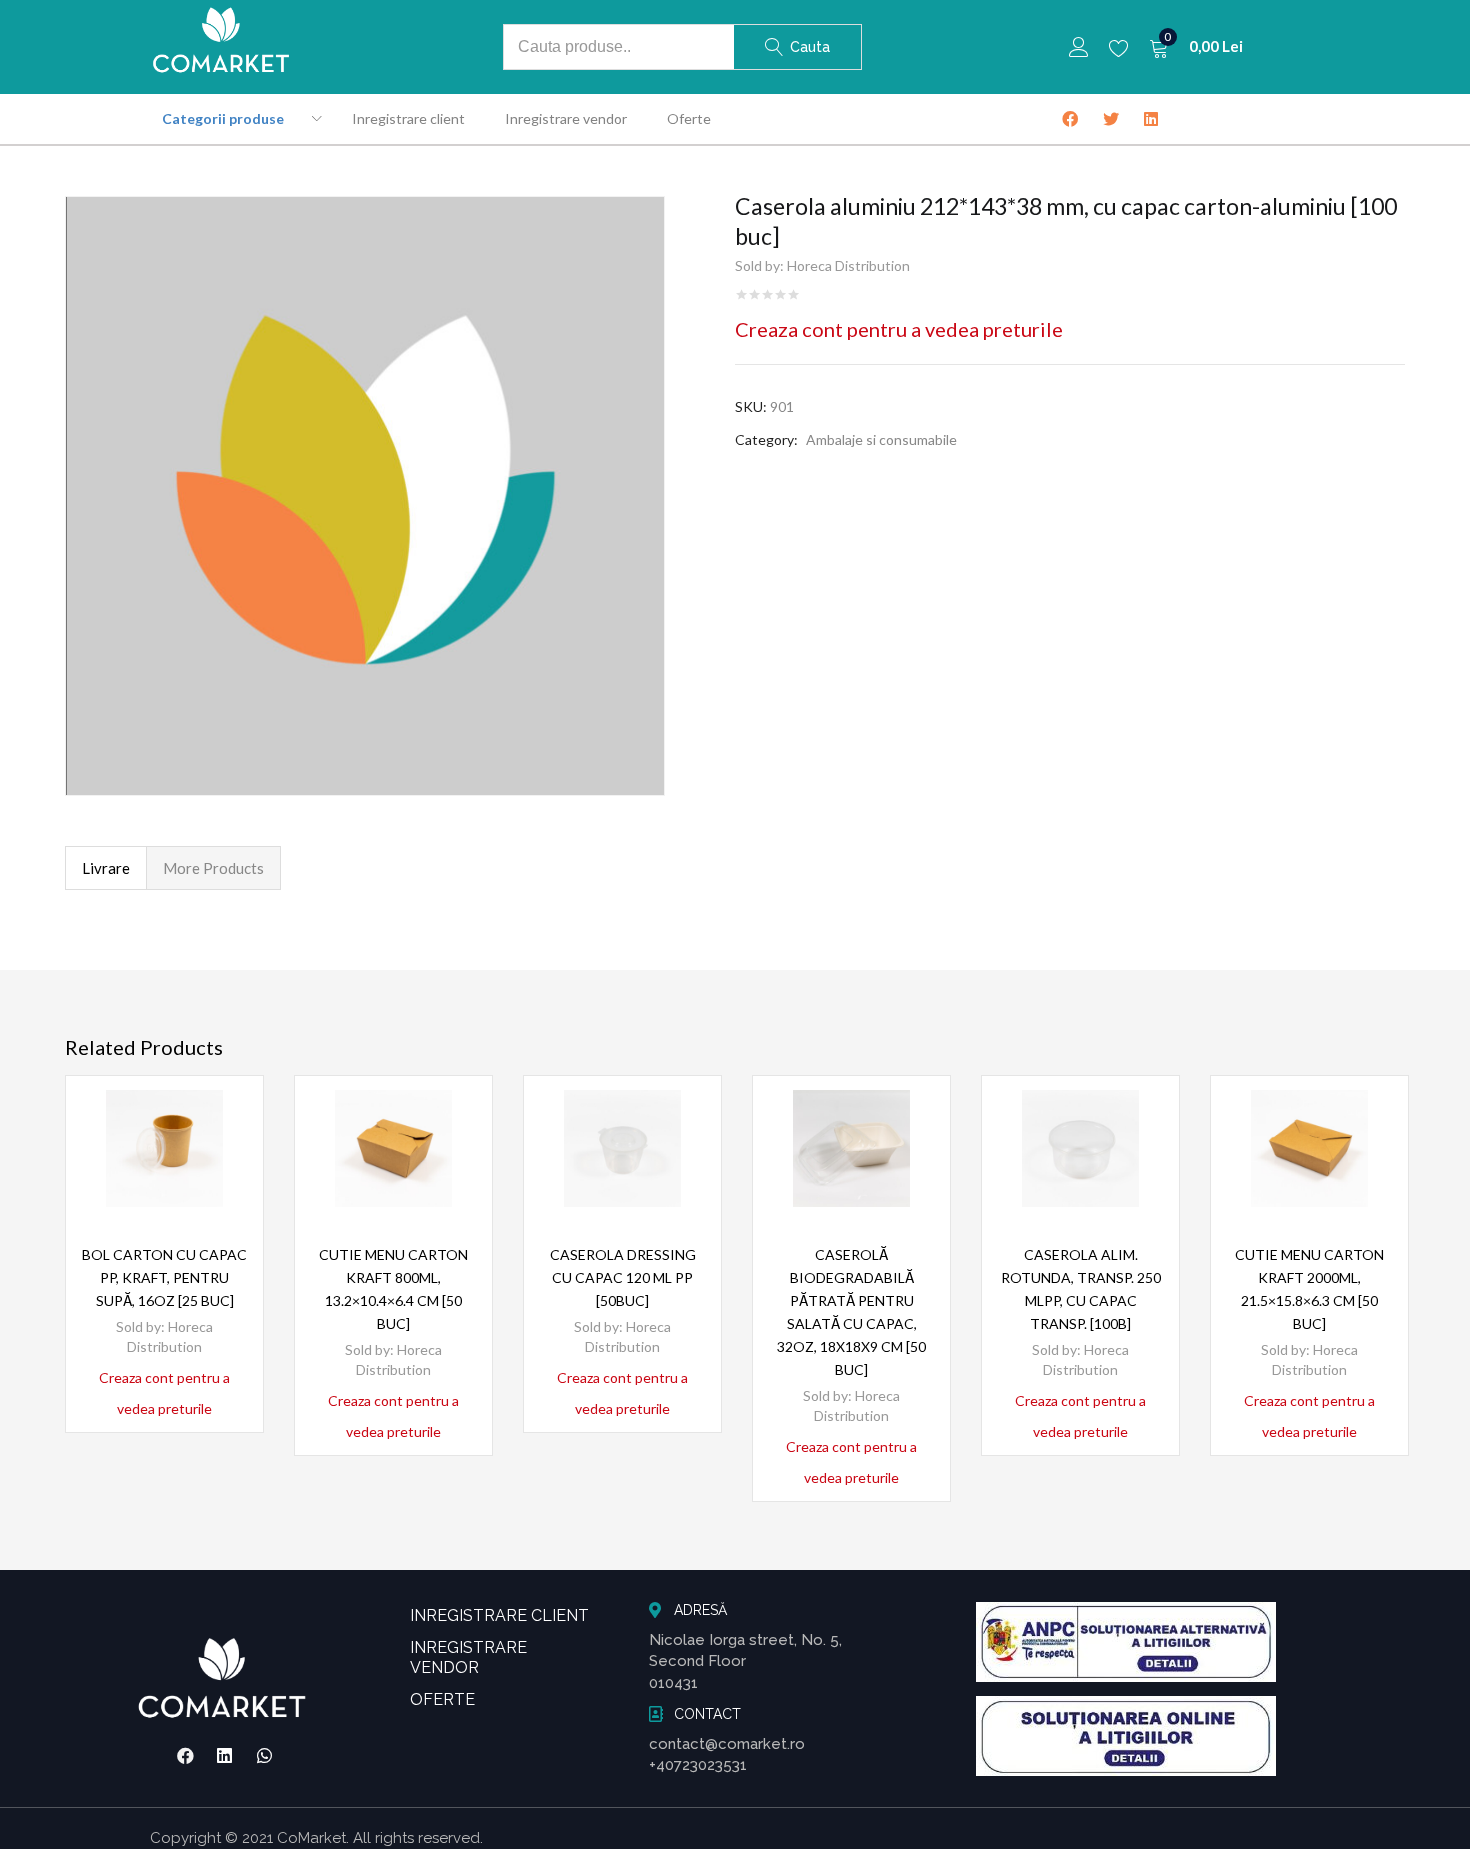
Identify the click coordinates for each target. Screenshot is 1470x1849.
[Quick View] (224, 1150)
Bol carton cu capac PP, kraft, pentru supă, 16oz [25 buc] (164, 1277)
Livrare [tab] (106, 868)
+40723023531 (698, 1765)
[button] (1196, 47)
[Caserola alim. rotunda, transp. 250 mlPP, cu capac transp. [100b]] (1080, 1148)
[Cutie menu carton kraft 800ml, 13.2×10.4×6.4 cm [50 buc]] (393, 1148)
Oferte (689, 118)
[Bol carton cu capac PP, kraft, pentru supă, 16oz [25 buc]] (164, 1148)
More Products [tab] (213, 868)
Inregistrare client (408, 118)
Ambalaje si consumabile (881, 439)
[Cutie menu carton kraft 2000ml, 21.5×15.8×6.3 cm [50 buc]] (1309, 1148)
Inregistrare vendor (566, 118)
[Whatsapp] (265, 1756)
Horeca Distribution (848, 265)
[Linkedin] (225, 1756)
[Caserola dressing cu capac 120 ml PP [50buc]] (622, 1148)
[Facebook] (185, 1756)
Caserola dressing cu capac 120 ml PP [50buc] (623, 1277)
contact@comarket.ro (727, 1744)
